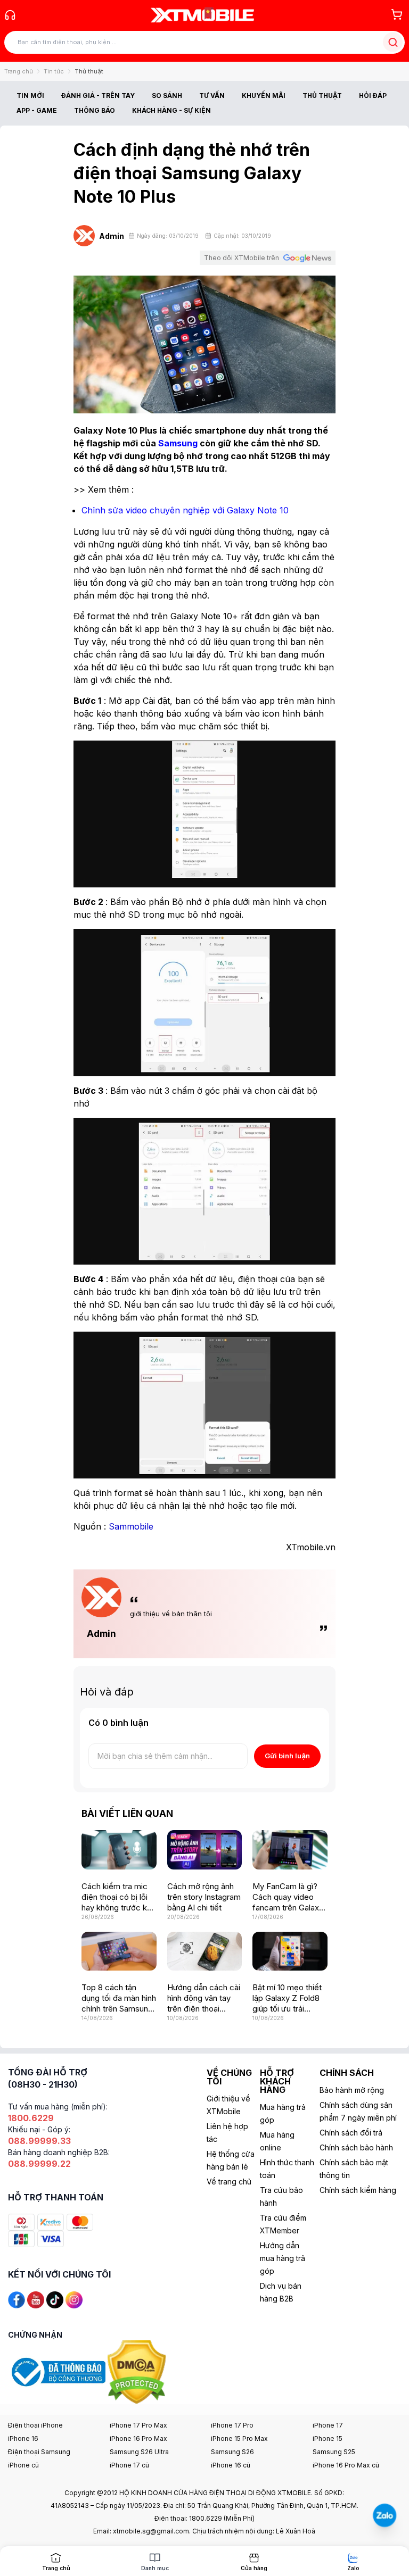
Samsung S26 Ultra (139, 2452)
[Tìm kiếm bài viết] (393, 42)
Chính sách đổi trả (351, 2133)
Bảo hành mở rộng (352, 2090)
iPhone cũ (23, 2465)
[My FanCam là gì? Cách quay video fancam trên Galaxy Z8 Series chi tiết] (290, 1850)
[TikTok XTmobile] (55, 2299)
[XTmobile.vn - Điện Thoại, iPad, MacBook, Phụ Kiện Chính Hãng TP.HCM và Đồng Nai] (202, 15)
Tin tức (54, 71)
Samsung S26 (232, 2452)
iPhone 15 (328, 2438)
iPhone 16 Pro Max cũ (346, 2465)
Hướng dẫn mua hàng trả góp (283, 2258)
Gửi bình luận (287, 1756)
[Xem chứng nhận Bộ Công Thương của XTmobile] (58, 2371)
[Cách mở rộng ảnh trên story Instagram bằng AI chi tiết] (205, 1850)
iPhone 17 (328, 2425)
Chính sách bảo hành (356, 2147)
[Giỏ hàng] (397, 14)
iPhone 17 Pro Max (138, 2425)
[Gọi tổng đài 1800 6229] (10, 15)
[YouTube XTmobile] (36, 2299)
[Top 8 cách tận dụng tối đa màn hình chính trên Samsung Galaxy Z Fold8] (119, 1951)
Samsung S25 (334, 2452)
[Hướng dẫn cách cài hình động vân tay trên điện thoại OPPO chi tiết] (205, 1951)
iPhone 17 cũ (129, 2465)
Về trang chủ (229, 2182)
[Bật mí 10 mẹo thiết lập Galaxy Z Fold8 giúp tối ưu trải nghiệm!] (290, 1951)
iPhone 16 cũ (231, 2465)
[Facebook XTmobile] (17, 2299)
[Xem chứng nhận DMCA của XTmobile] (138, 2371)
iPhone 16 (23, 2438)
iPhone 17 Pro (232, 2425)
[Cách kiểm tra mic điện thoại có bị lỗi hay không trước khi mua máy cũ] (119, 1850)
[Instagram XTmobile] (74, 2299)
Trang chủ (19, 71)
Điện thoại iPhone (35, 2425)
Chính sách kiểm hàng (358, 2190)
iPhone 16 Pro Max (138, 2438)
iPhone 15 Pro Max (239, 2438)
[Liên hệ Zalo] (385, 2515)
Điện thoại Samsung (39, 2452)
